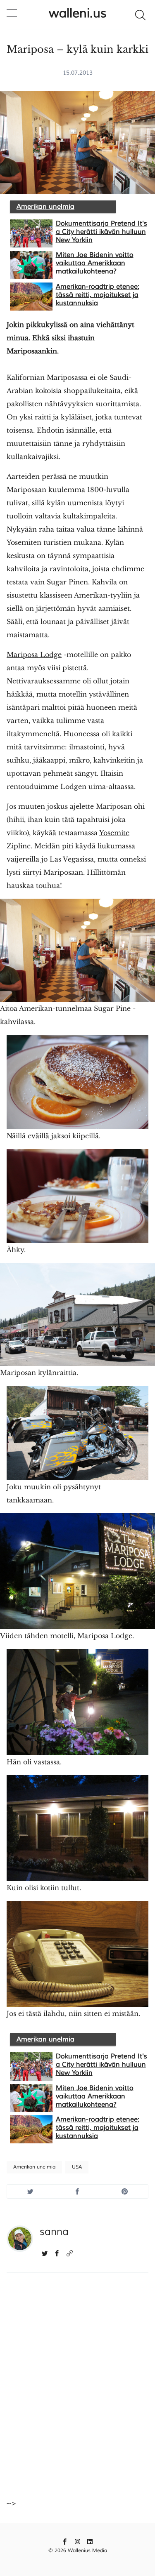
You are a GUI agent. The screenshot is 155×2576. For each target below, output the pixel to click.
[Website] (70, 2253)
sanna (54, 2232)
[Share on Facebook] (77, 2191)
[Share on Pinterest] (125, 2191)
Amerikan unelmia (45, 207)
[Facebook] (57, 2253)
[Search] (140, 14)
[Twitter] (45, 2253)
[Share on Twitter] (30, 2191)
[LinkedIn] (90, 2541)
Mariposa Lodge (34, 655)
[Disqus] (77, 2389)
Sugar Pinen (67, 582)
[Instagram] (77, 2541)
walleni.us (78, 13)
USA (77, 2167)
